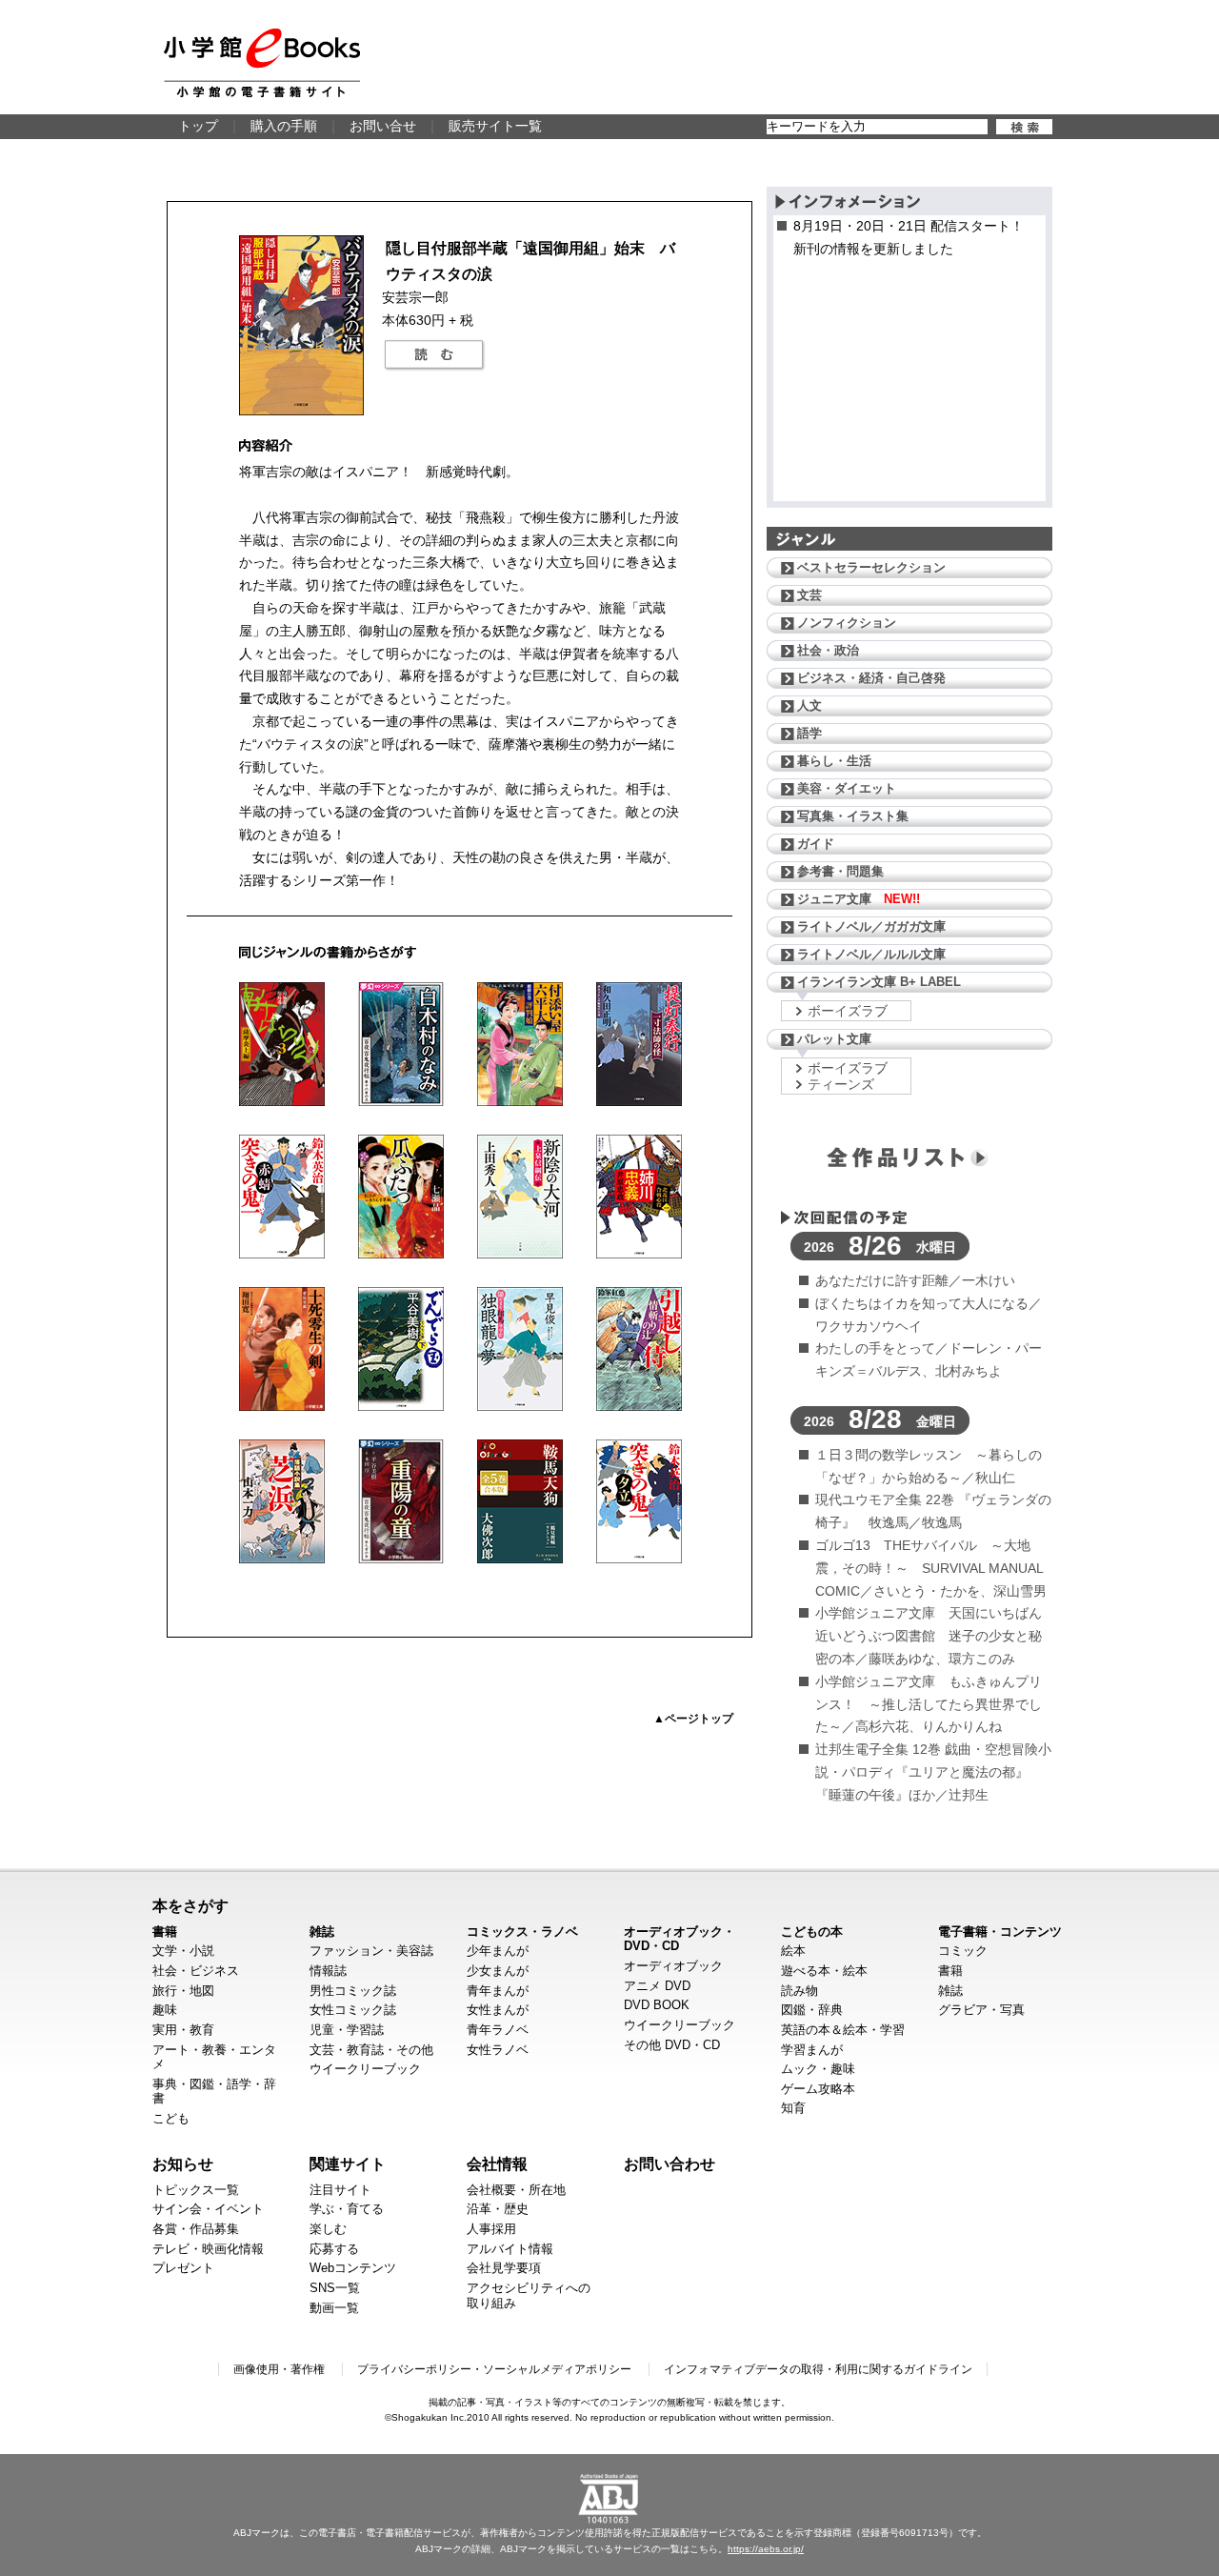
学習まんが (812, 2050)
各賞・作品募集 (196, 2229)
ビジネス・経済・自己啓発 (871, 678)
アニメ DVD (657, 1986)
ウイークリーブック (365, 2069)
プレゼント (183, 2268)
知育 (793, 2108)
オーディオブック (673, 1966)
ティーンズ (841, 1084)
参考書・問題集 (840, 871)
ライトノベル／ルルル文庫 (871, 954)
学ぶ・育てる (347, 2209)
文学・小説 (183, 1951)
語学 (809, 733)
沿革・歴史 (498, 2209)
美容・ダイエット (847, 788)
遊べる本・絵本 (824, 1971)
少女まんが (498, 1971)
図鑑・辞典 (812, 2010)
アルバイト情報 (510, 2249)
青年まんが (498, 1991)
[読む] (434, 355)
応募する (334, 2249)
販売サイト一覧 (495, 126)
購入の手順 (284, 126)
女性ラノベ (498, 2050)
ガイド (816, 844)
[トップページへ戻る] (262, 63)
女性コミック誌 (353, 2010)
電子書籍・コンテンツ (1000, 1932)
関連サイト (348, 2163)
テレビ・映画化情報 (208, 2249)
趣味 (165, 2010)
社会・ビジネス (196, 1971)
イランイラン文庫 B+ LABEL (879, 982)
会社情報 (497, 2163)
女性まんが (498, 2010)
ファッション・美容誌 (371, 1951)
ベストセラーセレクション (871, 567)
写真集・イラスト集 (853, 816)
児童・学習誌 (347, 2030)
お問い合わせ (669, 2163)
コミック (963, 1951)
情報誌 (328, 1971)
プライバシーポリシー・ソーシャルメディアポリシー (494, 2369)
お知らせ (183, 2163)
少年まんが (498, 1951)
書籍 (165, 1932)
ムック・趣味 (818, 2069)
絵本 (793, 1951)
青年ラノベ (498, 2030)
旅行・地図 (183, 1991)
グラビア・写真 (981, 2010)
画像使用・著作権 (279, 2369)
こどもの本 (812, 1932)
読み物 (799, 1991)
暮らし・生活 (834, 761)
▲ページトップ (693, 1719)
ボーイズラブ (848, 1011)
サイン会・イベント (208, 2209)
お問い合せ (383, 126)
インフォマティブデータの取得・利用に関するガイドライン (818, 2369)
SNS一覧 (335, 2288)
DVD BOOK (657, 2005)
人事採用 (491, 2229)
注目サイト (340, 2190)
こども (171, 2118)
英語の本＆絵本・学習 (843, 2030)
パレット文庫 (834, 1039)
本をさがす (190, 1905)
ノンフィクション (847, 623)
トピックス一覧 (196, 2190)
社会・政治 (828, 650)
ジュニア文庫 (859, 899)
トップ (198, 126)
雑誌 (322, 1932)
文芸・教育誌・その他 (371, 2050)
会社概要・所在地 (516, 2190)
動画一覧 (334, 2308)
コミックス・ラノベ (522, 1932)
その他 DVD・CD (672, 2045)
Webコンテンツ (353, 2268)
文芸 (809, 595)
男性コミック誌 (353, 1991)
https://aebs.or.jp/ (766, 2549)
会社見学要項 (504, 2268)
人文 (809, 705)
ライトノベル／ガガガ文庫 (871, 926)
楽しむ (328, 2229)
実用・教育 (183, 2030)
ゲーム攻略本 (818, 2089)
